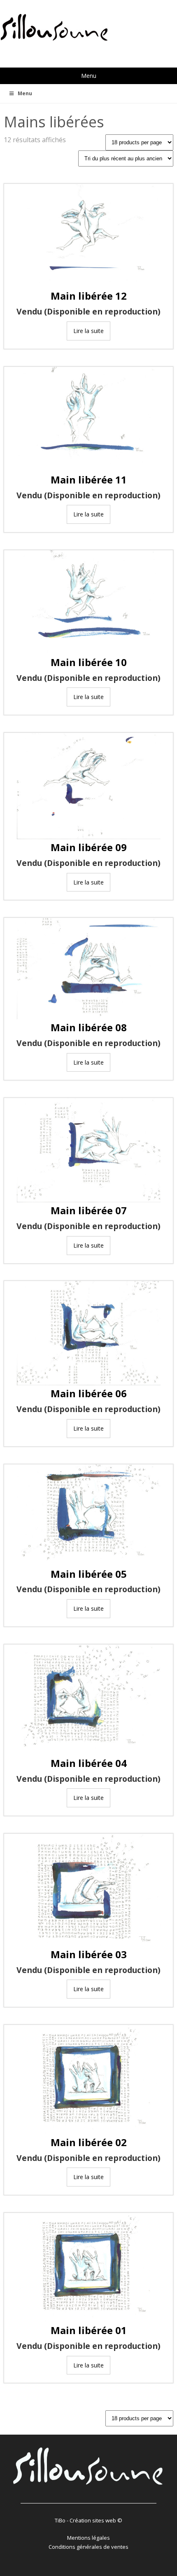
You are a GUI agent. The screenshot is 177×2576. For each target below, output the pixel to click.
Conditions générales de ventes (88, 2547)
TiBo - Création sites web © (88, 2520)
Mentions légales (88, 2538)
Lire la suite (88, 331)
